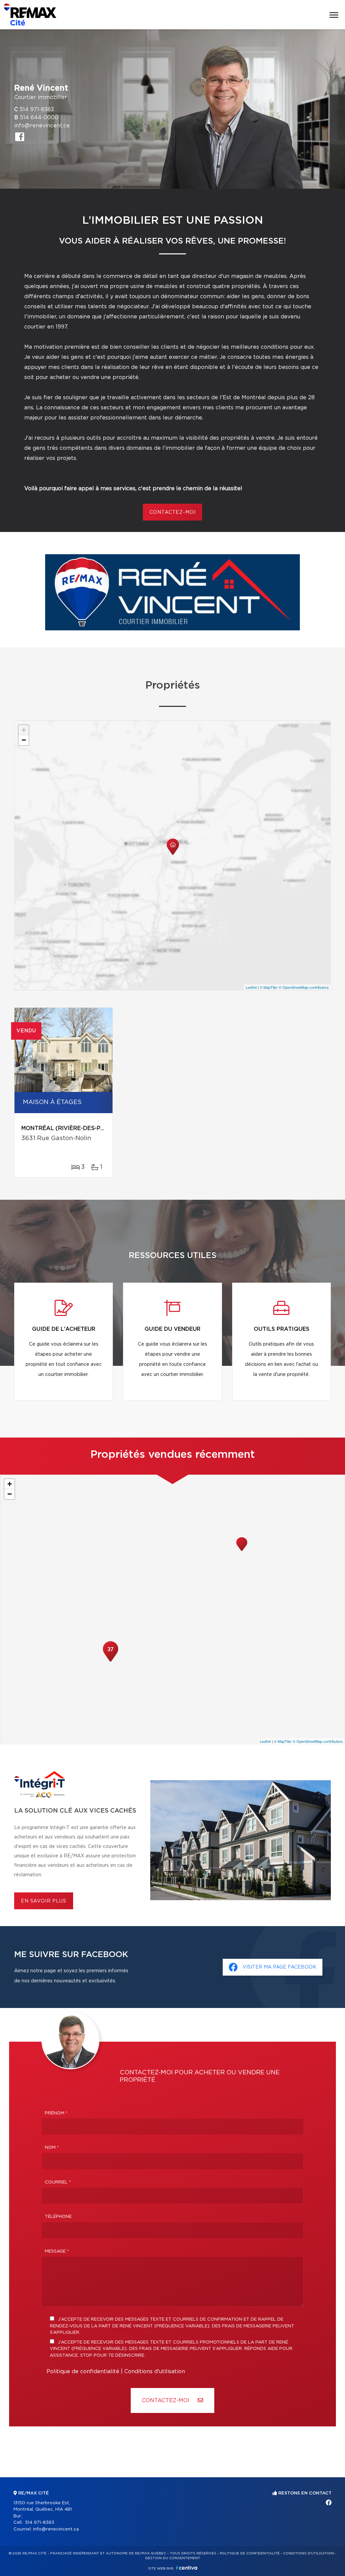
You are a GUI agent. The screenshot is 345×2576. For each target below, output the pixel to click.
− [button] (24, 740)
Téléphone (58, 2217)
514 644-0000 (39, 118)
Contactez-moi (173, 512)
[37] (111, 1661)
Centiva (187, 2568)
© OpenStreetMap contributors (304, 987)
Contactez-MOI (166, 2400)
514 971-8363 (37, 109)
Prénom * (56, 2113)
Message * (57, 2251)
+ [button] (24, 730)
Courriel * (58, 2182)
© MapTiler (269, 987)
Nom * (52, 2148)
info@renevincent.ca (42, 126)
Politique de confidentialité (83, 2371)
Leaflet (251, 987)
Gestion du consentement (172, 2558)
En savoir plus (44, 1901)
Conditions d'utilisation (155, 2371)
